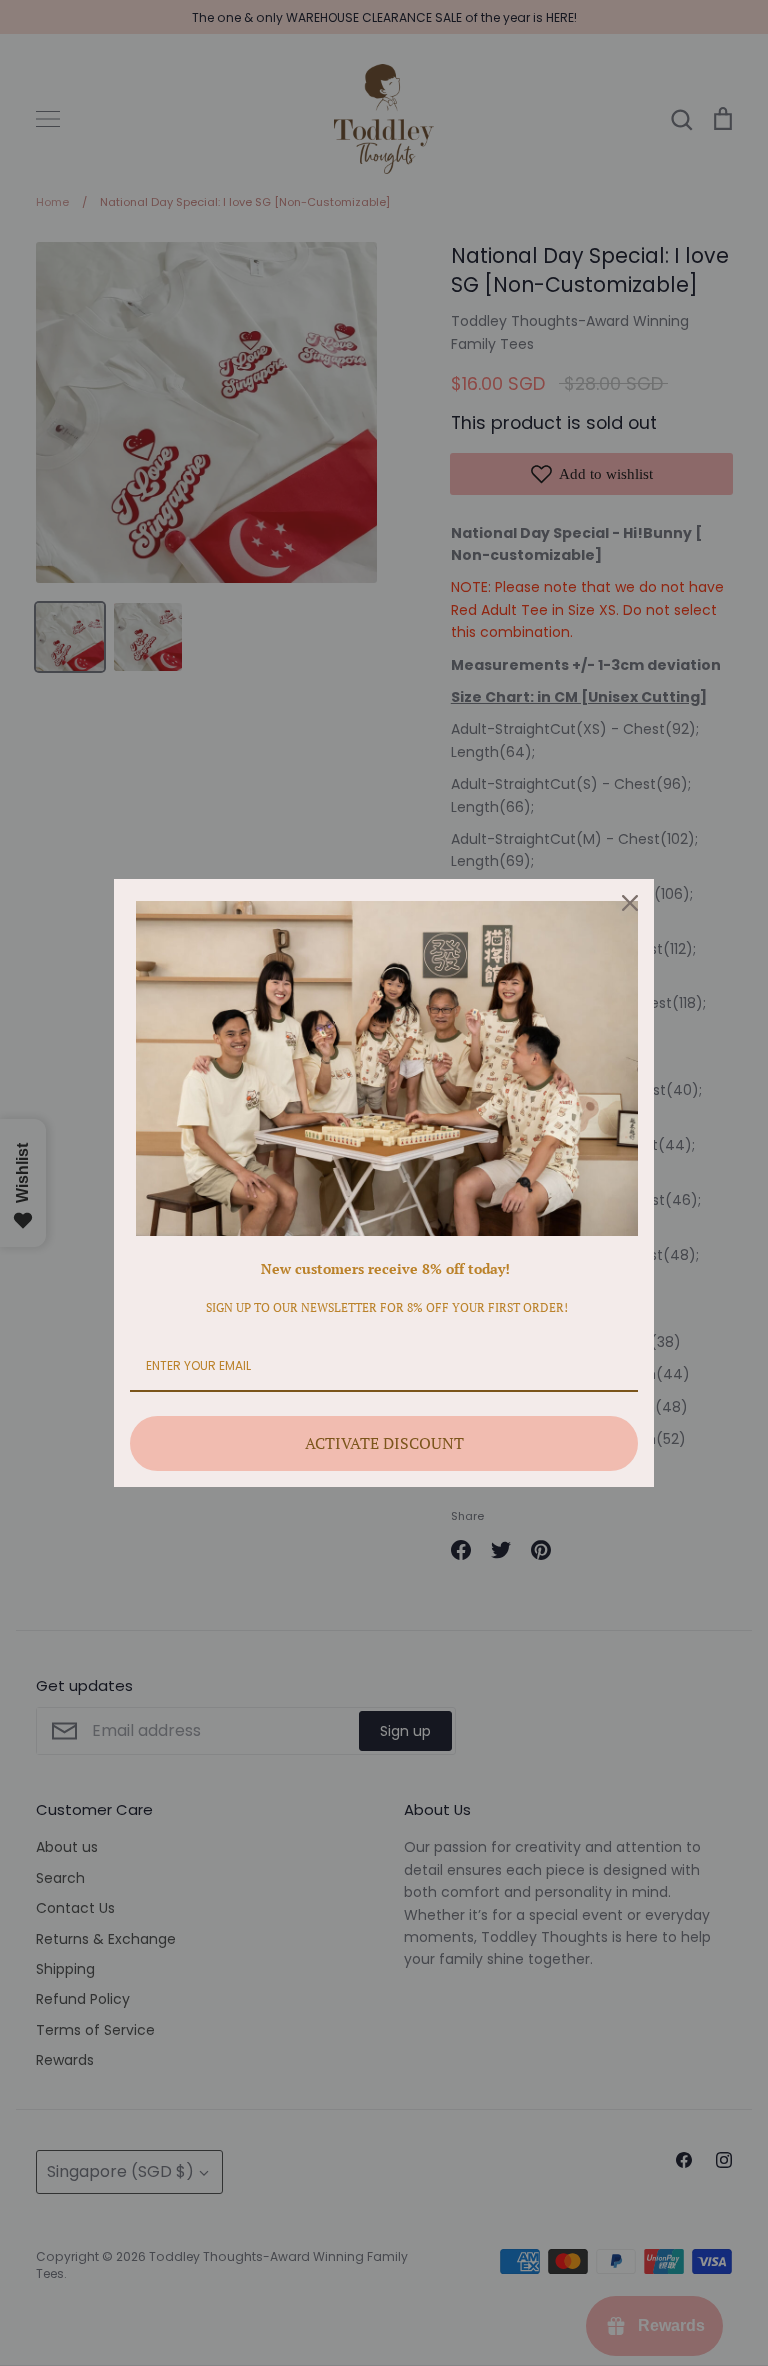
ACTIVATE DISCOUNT (384, 1443)
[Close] (630, 903)
